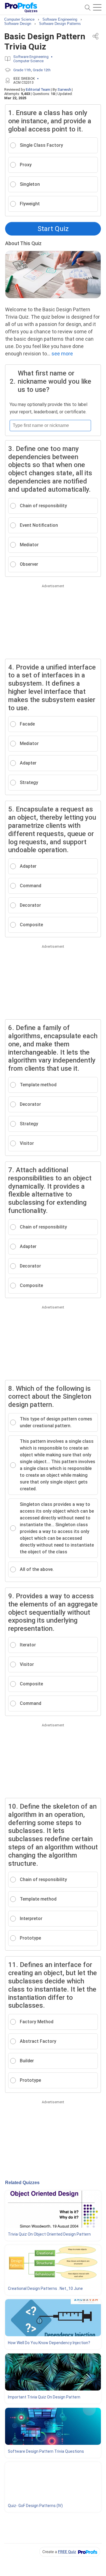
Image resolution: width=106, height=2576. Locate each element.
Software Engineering (31, 57)
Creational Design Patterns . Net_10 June (45, 2288)
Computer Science (28, 61)
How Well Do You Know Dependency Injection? (49, 2343)
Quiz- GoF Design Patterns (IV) (35, 2506)
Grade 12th (42, 70)
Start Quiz (53, 229)
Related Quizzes (22, 2183)
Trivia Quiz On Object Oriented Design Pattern (49, 2234)
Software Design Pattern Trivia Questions (46, 2451)
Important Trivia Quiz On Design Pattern (44, 2397)
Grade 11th (22, 70)
